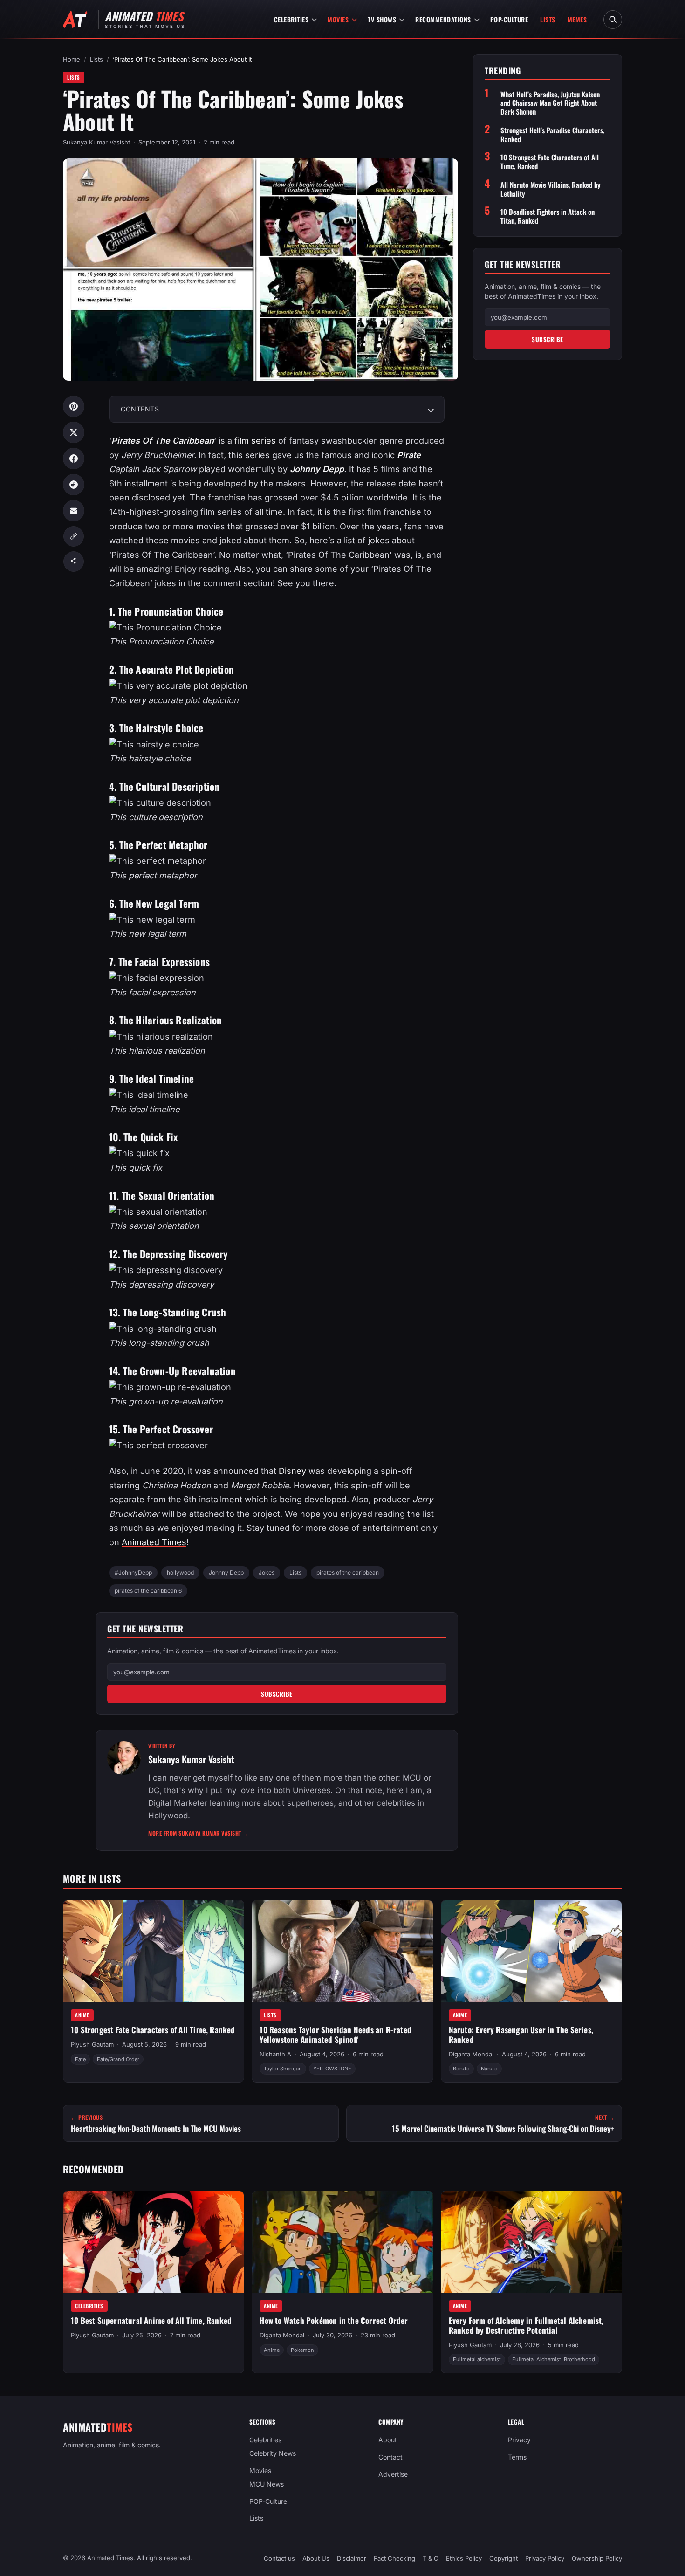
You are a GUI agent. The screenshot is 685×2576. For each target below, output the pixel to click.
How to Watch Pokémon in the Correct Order (334, 2320)
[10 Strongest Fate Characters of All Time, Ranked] (154, 1951)
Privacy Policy (545, 2558)
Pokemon (302, 2350)
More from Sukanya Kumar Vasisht (199, 1833)
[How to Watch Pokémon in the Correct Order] (342, 2242)
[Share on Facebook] (74, 459)
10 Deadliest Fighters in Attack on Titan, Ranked (548, 216)
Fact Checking (394, 2558)
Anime (82, 2015)
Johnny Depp (317, 469)
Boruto (461, 2069)
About (388, 2440)
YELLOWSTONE (332, 2069)
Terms (517, 2457)
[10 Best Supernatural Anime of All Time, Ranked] (154, 2242)
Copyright (503, 2558)
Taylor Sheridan (283, 2069)
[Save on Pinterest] (74, 406)
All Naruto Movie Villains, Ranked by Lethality (551, 189)
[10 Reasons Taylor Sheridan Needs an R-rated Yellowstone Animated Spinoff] (342, 1951)
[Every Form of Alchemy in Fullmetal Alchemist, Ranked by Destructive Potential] (531, 2242)
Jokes (267, 1572)
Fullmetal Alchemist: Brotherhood (554, 2360)
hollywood (180, 1572)
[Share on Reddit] (74, 485)
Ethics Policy (464, 2558)
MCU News (267, 2484)
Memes (577, 19)
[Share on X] (74, 432)
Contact (390, 2457)
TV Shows (382, 19)
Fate (80, 2059)
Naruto (489, 2069)
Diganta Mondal (471, 2055)
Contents (140, 409)
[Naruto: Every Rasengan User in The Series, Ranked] (531, 1951)
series (264, 441)
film (242, 441)
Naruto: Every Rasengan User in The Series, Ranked (521, 2035)
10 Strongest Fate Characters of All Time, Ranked (550, 162)
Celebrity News (273, 2453)
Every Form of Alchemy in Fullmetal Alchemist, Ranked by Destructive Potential (526, 2325)
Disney (292, 1471)
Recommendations (443, 19)
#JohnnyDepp (133, 1572)
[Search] (613, 20)
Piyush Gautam (92, 2045)
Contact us (279, 2558)
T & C (431, 2558)
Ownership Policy (597, 2558)
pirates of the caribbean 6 (148, 1591)
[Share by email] (74, 511)
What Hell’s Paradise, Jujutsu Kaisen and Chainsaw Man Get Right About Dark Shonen (550, 103)
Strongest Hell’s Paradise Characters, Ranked (552, 135)
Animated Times (154, 1542)
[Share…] (74, 562)
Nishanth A (275, 2055)
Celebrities (291, 19)
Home (72, 59)
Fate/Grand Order (118, 2059)
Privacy (519, 2440)
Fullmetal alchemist (477, 2360)
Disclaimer (352, 2558)
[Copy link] (74, 536)
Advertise (393, 2474)
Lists (548, 19)
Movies (338, 19)
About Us (316, 2558)
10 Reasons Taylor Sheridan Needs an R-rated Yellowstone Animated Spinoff (336, 2035)
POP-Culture (509, 19)
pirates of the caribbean (348, 1572)
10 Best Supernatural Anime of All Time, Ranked (151, 2320)
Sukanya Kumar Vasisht (96, 142)
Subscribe (277, 1694)
